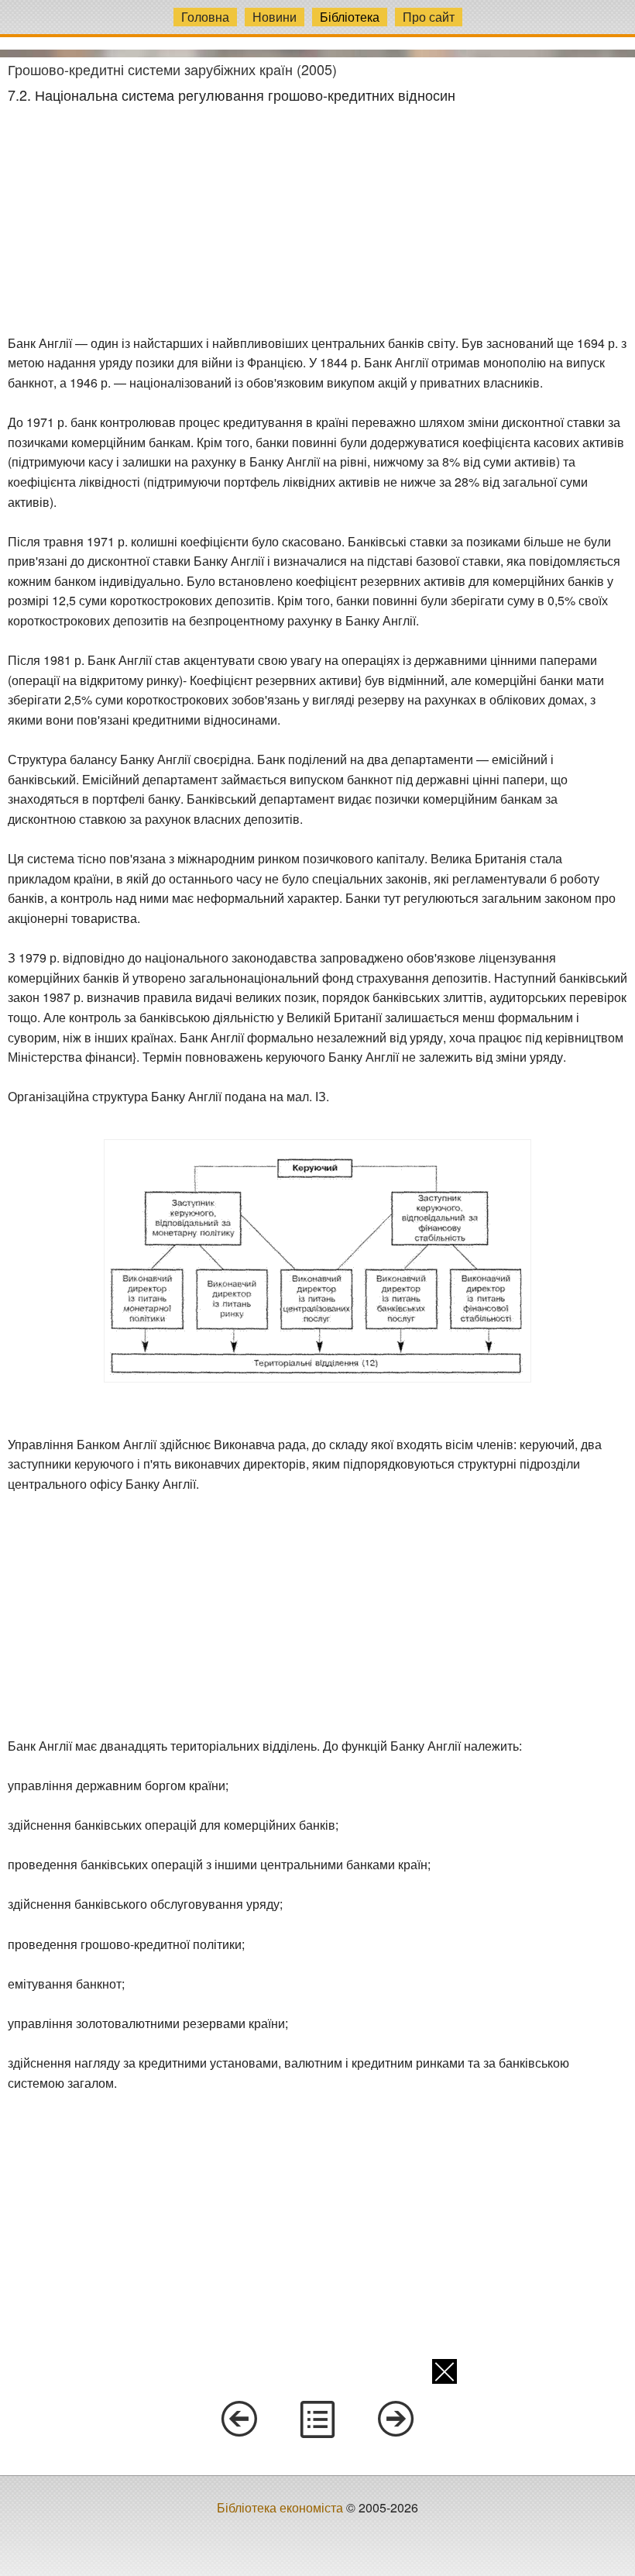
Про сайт (429, 17)
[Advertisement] (317, 219)
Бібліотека (350, 17)
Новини (275, 17)
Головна (205, 17)
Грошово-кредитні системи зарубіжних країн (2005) (172, 69)
